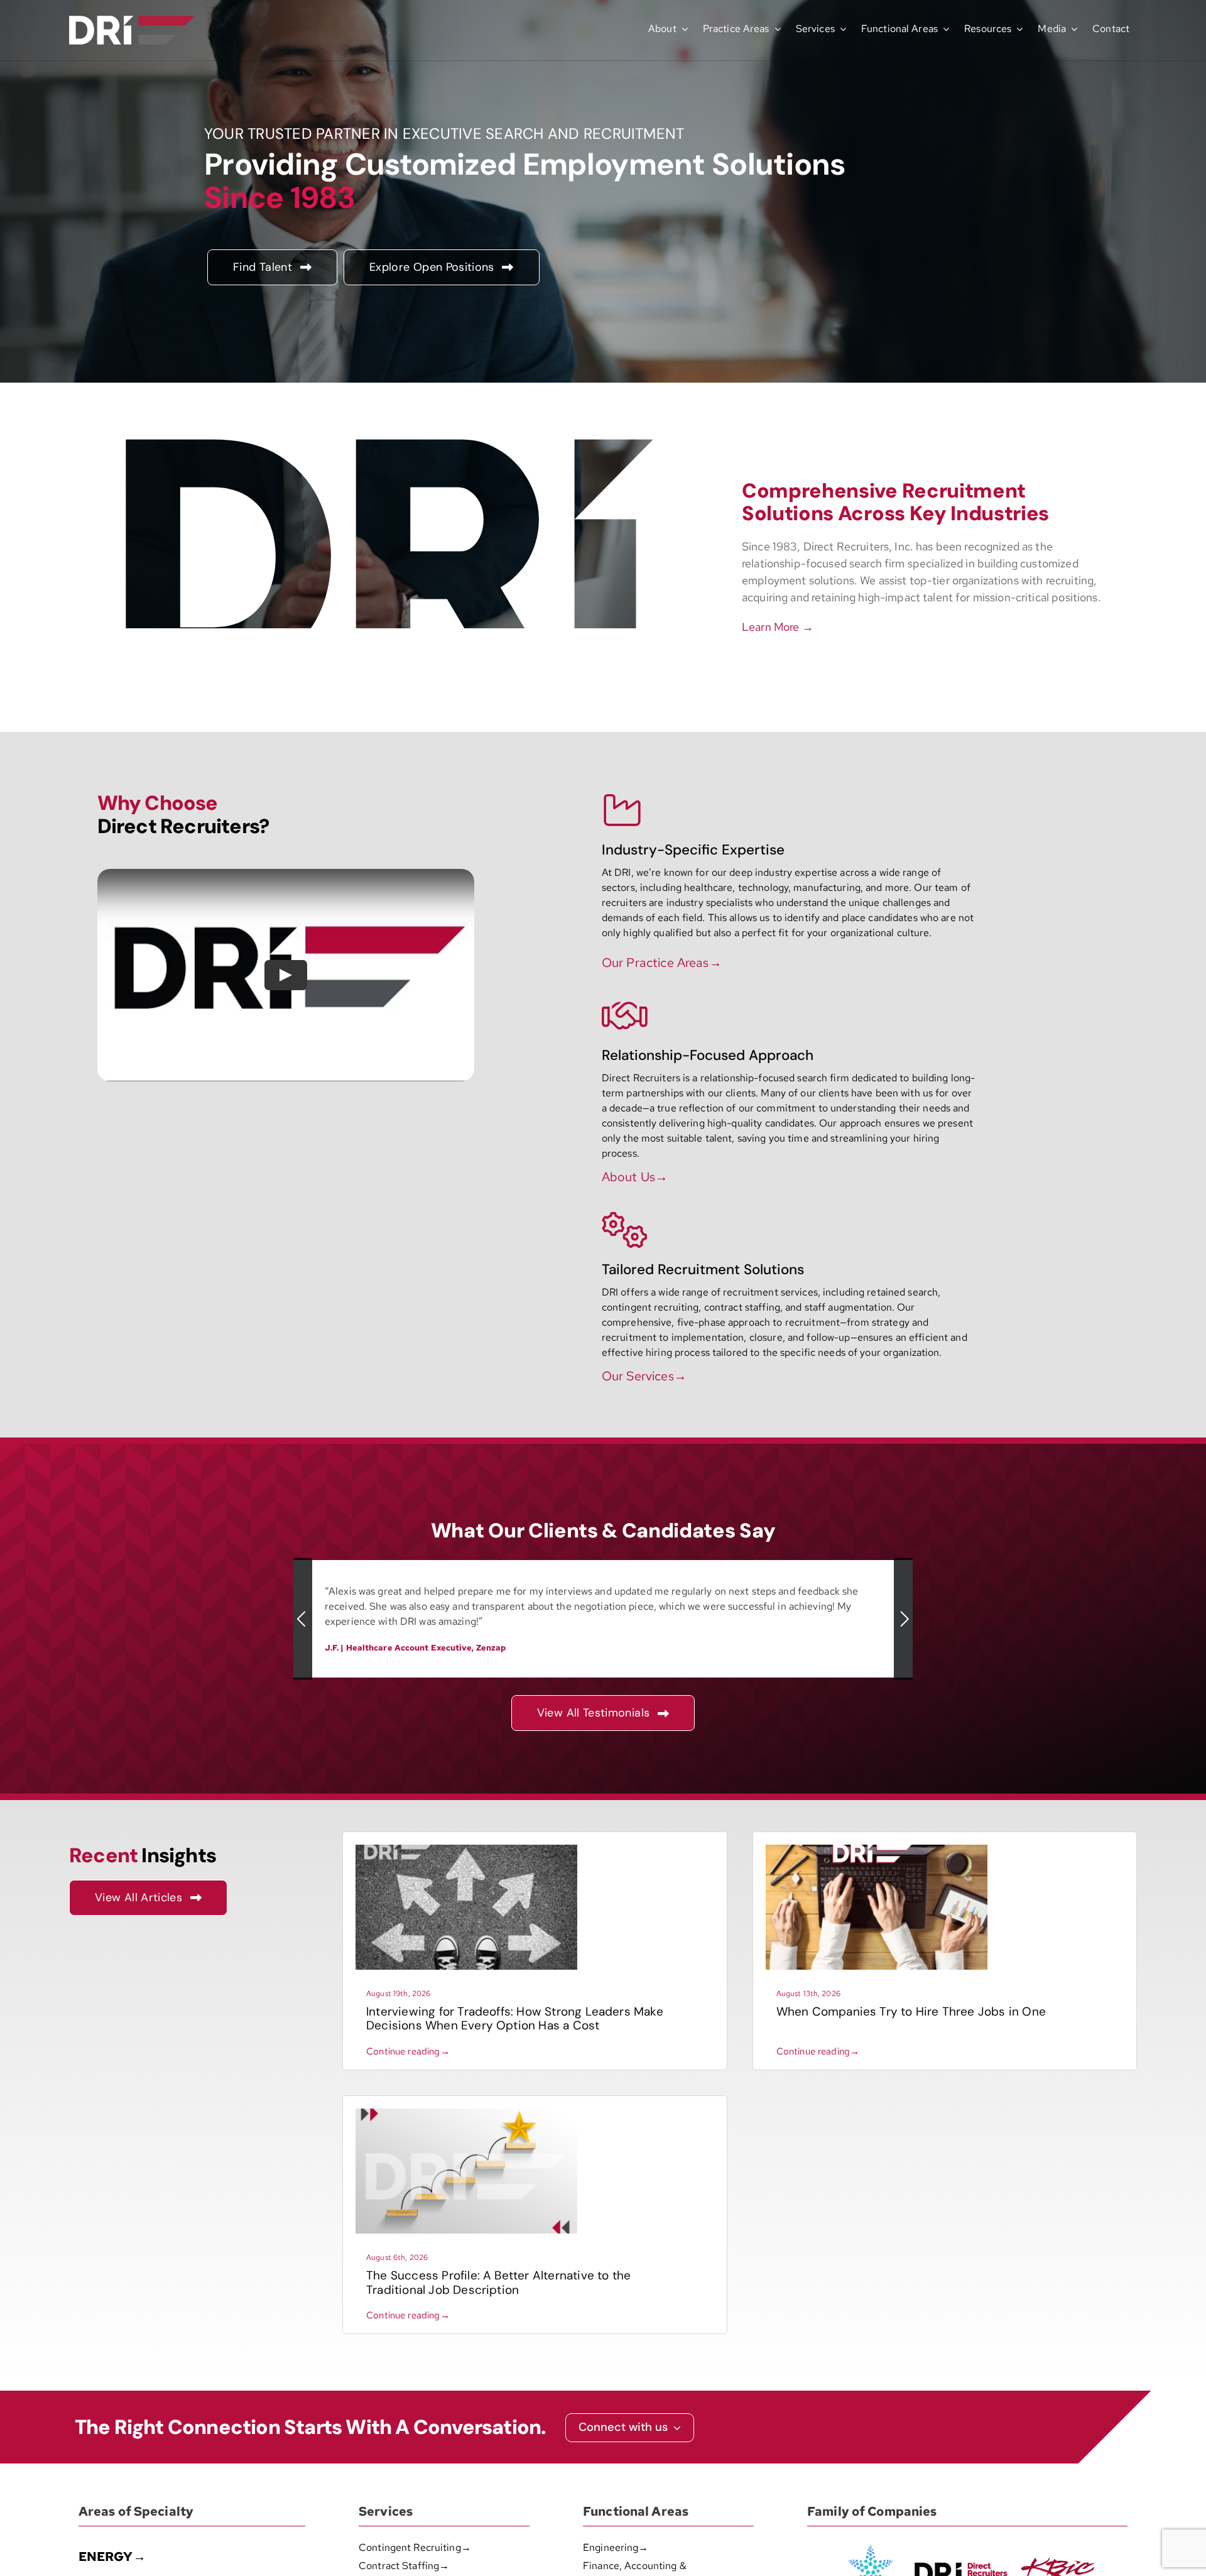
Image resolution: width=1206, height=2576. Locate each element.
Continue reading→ (408, 2051)
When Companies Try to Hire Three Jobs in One (911, 2011)
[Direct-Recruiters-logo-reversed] (132, 20)
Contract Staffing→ (404, 2566)
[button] (303, 1619)
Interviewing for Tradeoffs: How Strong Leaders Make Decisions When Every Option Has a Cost (515, 2019)
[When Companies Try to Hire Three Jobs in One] (877, 1849)
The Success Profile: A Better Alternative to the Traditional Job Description (498, 2283)
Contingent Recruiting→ (415, 2547)
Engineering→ (616, 2547)
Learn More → (778, 627)
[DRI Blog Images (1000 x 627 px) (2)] (466, 2113)
